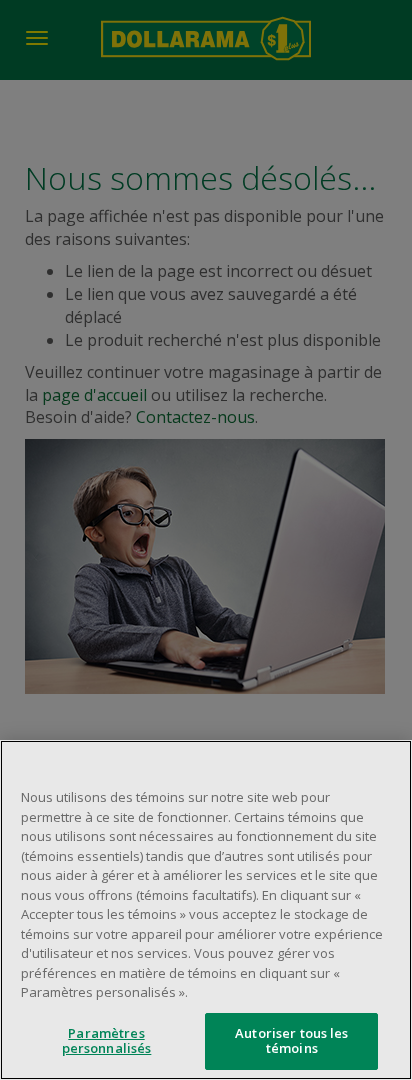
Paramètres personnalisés (107, 1041)
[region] (206, 910)
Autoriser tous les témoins (291, 1041)
